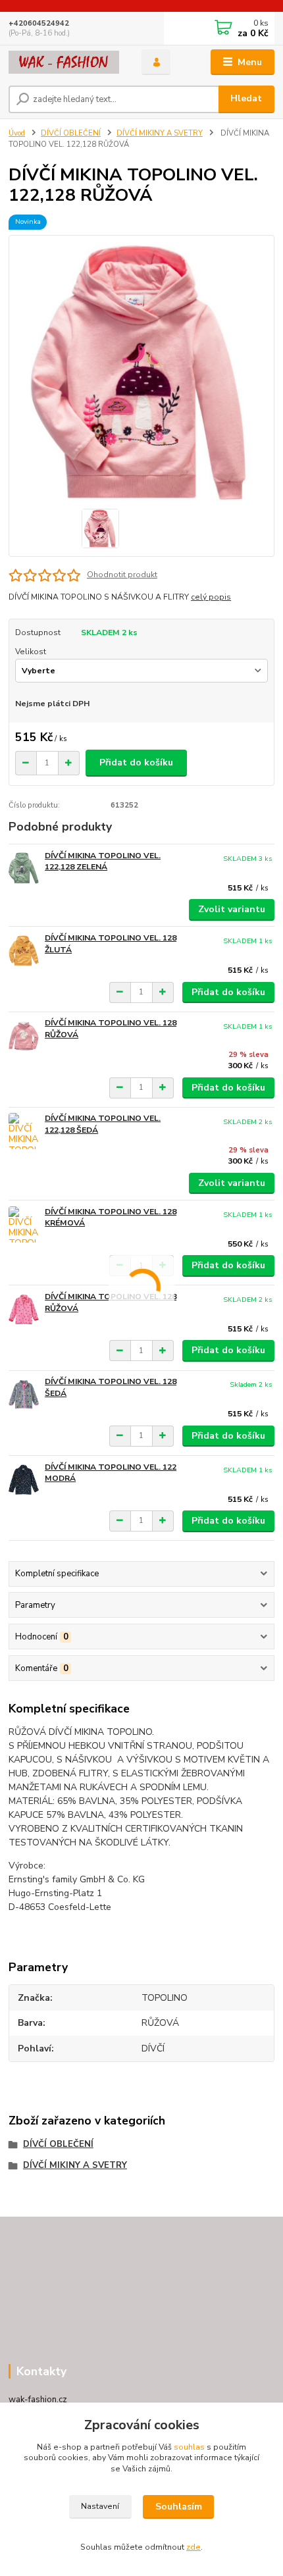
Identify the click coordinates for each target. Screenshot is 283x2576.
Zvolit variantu (232, 909)
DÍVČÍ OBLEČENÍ (71, 133)
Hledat (246, 98)
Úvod (17, 133)
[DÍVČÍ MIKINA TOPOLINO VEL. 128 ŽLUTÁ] (24, 951)
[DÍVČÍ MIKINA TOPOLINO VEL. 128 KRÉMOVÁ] (24, 1224)
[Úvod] (64, 62)
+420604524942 (39, 23)
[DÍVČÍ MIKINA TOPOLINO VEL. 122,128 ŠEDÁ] (24, 1131)
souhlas (189, 2447)
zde (193, 2547)
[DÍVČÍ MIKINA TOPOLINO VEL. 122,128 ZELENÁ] (24, 868)
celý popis (211, 597)
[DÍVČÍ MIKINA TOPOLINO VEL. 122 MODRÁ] (24, 1480)
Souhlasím (179, 2507)
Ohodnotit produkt (122, 575)
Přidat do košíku (136, 762)
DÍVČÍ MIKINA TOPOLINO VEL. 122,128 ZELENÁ (103, 862)
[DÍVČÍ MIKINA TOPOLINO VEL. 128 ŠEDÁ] (24, 1394)
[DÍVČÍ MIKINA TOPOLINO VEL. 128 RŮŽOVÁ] (24, 1036)
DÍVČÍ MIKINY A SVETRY (160, 133)
